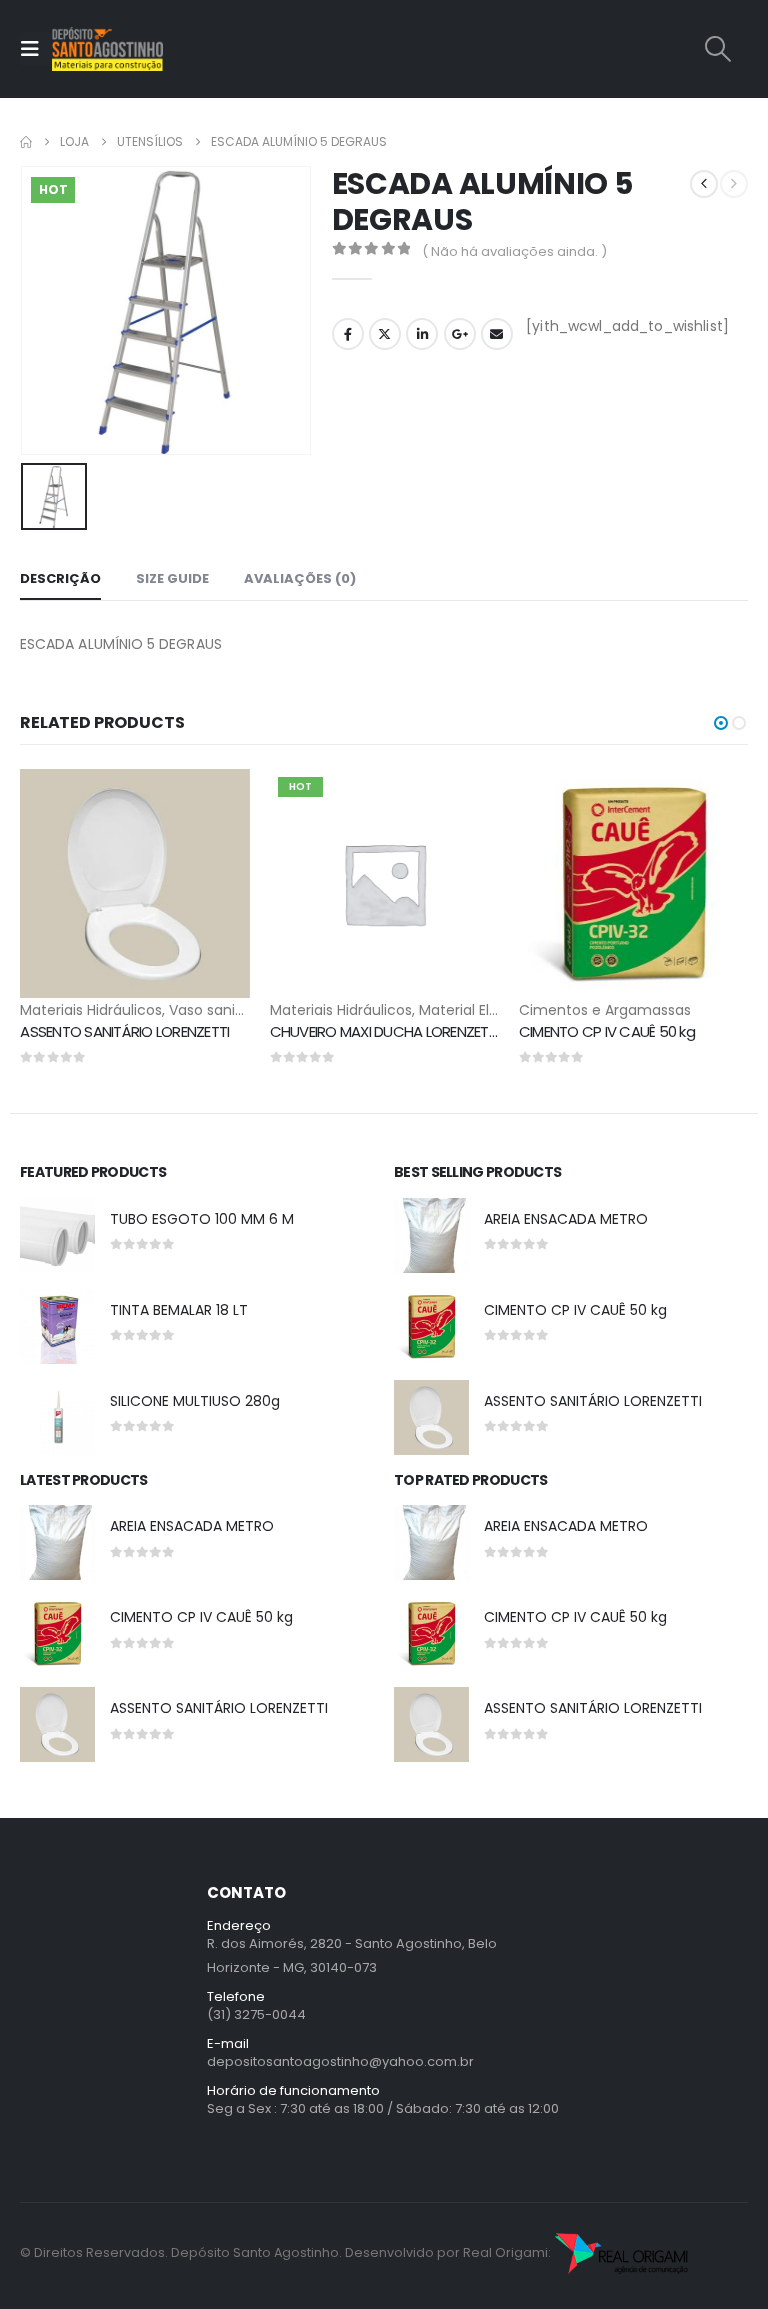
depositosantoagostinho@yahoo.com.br (340, 2061)
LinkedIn (422, 334)
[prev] (704, 184)
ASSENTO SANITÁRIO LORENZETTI (124, 1031)
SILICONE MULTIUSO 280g (195, 1401)
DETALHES (134, 787)
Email (497, 334)
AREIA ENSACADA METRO (566, 1219)
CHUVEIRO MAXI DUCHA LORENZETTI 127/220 (411, 1031)
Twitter (385, 334)
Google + (460, 334)
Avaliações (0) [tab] (300, 578)
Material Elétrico (474, 1010)
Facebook (348, 334)
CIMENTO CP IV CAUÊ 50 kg (607, 1031)
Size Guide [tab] (172, 578)
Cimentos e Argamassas (605, 1010)
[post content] (134, 883)
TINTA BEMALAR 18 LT (179, 1310)
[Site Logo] (107, 49)
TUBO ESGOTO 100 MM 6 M (202, 1219)
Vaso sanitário (218, 1010)
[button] (718, 49)
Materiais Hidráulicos (91, 1010)
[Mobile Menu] (36, 49)
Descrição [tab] (60, 578)
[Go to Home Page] (26, 142)
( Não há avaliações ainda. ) (514, 251)
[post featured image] (57, 1235)
